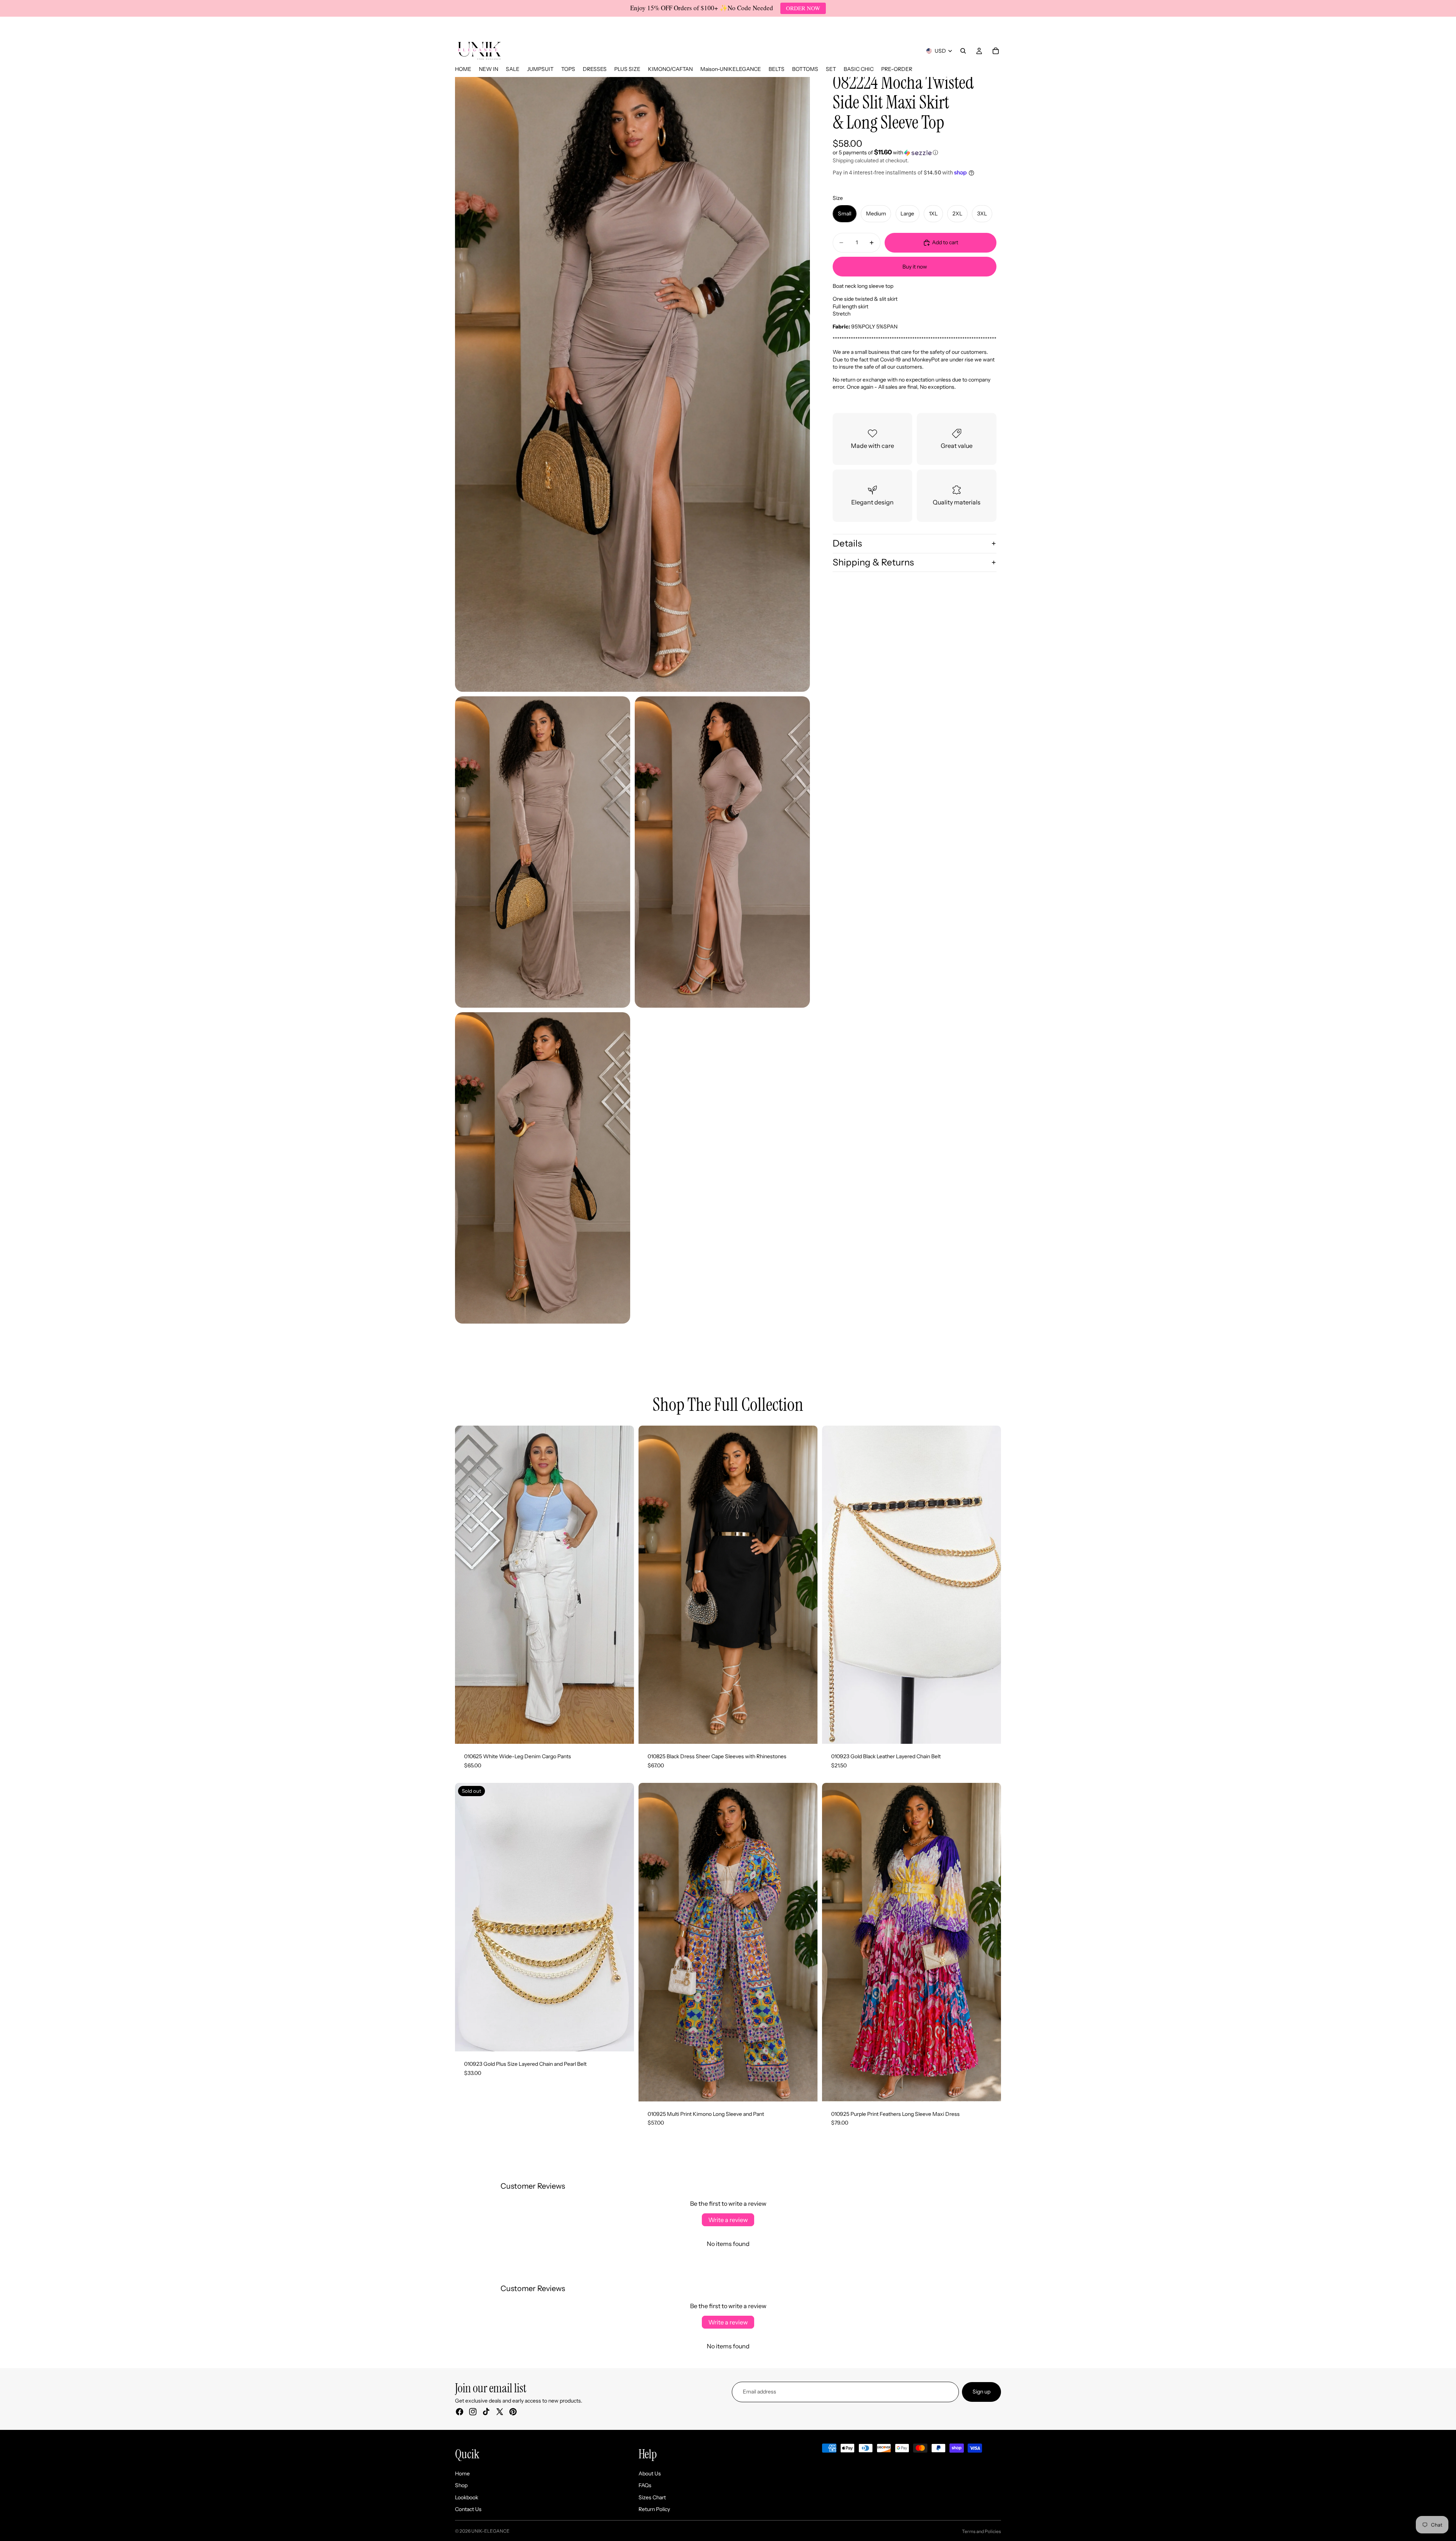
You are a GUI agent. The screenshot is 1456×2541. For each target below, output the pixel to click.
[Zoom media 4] (543, 1168)
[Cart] (996, 51)
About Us (650, 2473)
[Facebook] (460, 2412)
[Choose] (622, 1732)
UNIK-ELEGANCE (490, 2531)
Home (462, 2473)
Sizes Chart (652, 2497)
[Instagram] (473, 2412)
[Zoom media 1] (632, 376)
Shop (461, 2485)
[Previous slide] (466, 1585)
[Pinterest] (513, 2412)
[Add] (989, 1732)
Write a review (728, 2220)
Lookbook (467, 2497)
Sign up (981, 2392)
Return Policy (654, 2509)
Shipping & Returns (873, 562)
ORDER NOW (803, 8)
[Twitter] (500, 2412)
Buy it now (915, 267)
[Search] (963, 51)
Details (847, 543)
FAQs (645, 2485)
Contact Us (468, 2509)
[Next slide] (623, 1585)
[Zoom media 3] (722, 852)
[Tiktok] (486, 2412)
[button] (915, 152)
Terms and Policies (981, 2531)
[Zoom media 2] (543, 852)
